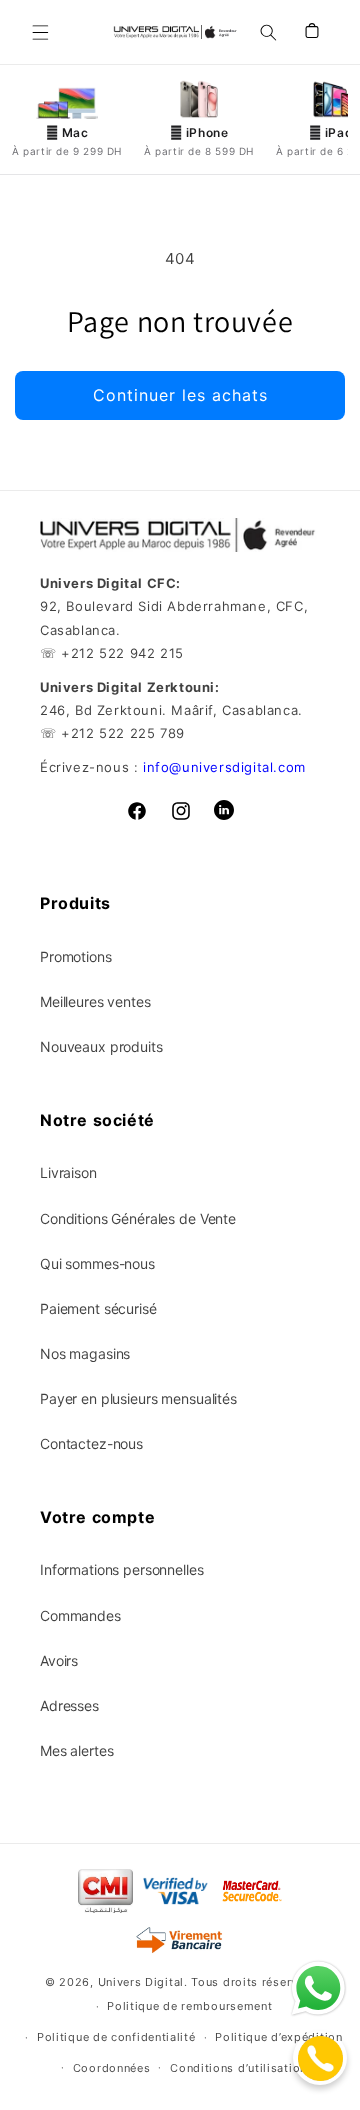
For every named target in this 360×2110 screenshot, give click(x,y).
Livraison (68, 1172)
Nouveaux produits (101, 1046)
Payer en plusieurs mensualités (138, 1398)
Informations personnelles (122, 1569)
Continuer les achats (180, 395)
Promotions (76, 956)
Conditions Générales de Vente (138, 1218)
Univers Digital (141, 1982)
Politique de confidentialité (116, 2037)
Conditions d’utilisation (238, 2068)
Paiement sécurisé (98, 1308)
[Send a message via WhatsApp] (318, 1988)
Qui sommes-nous (97, 1263)
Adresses (69, 1705)
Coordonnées (112, 2068)
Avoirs (59, 1660)
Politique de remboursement (189, 2006)
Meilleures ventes (95, 1001)
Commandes (80, 1615)
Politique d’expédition (278, 2037)
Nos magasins (85, 1353)
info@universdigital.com (224, 767)
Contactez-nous (91, 1443)
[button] (40, 32)
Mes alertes (76, 1750)
